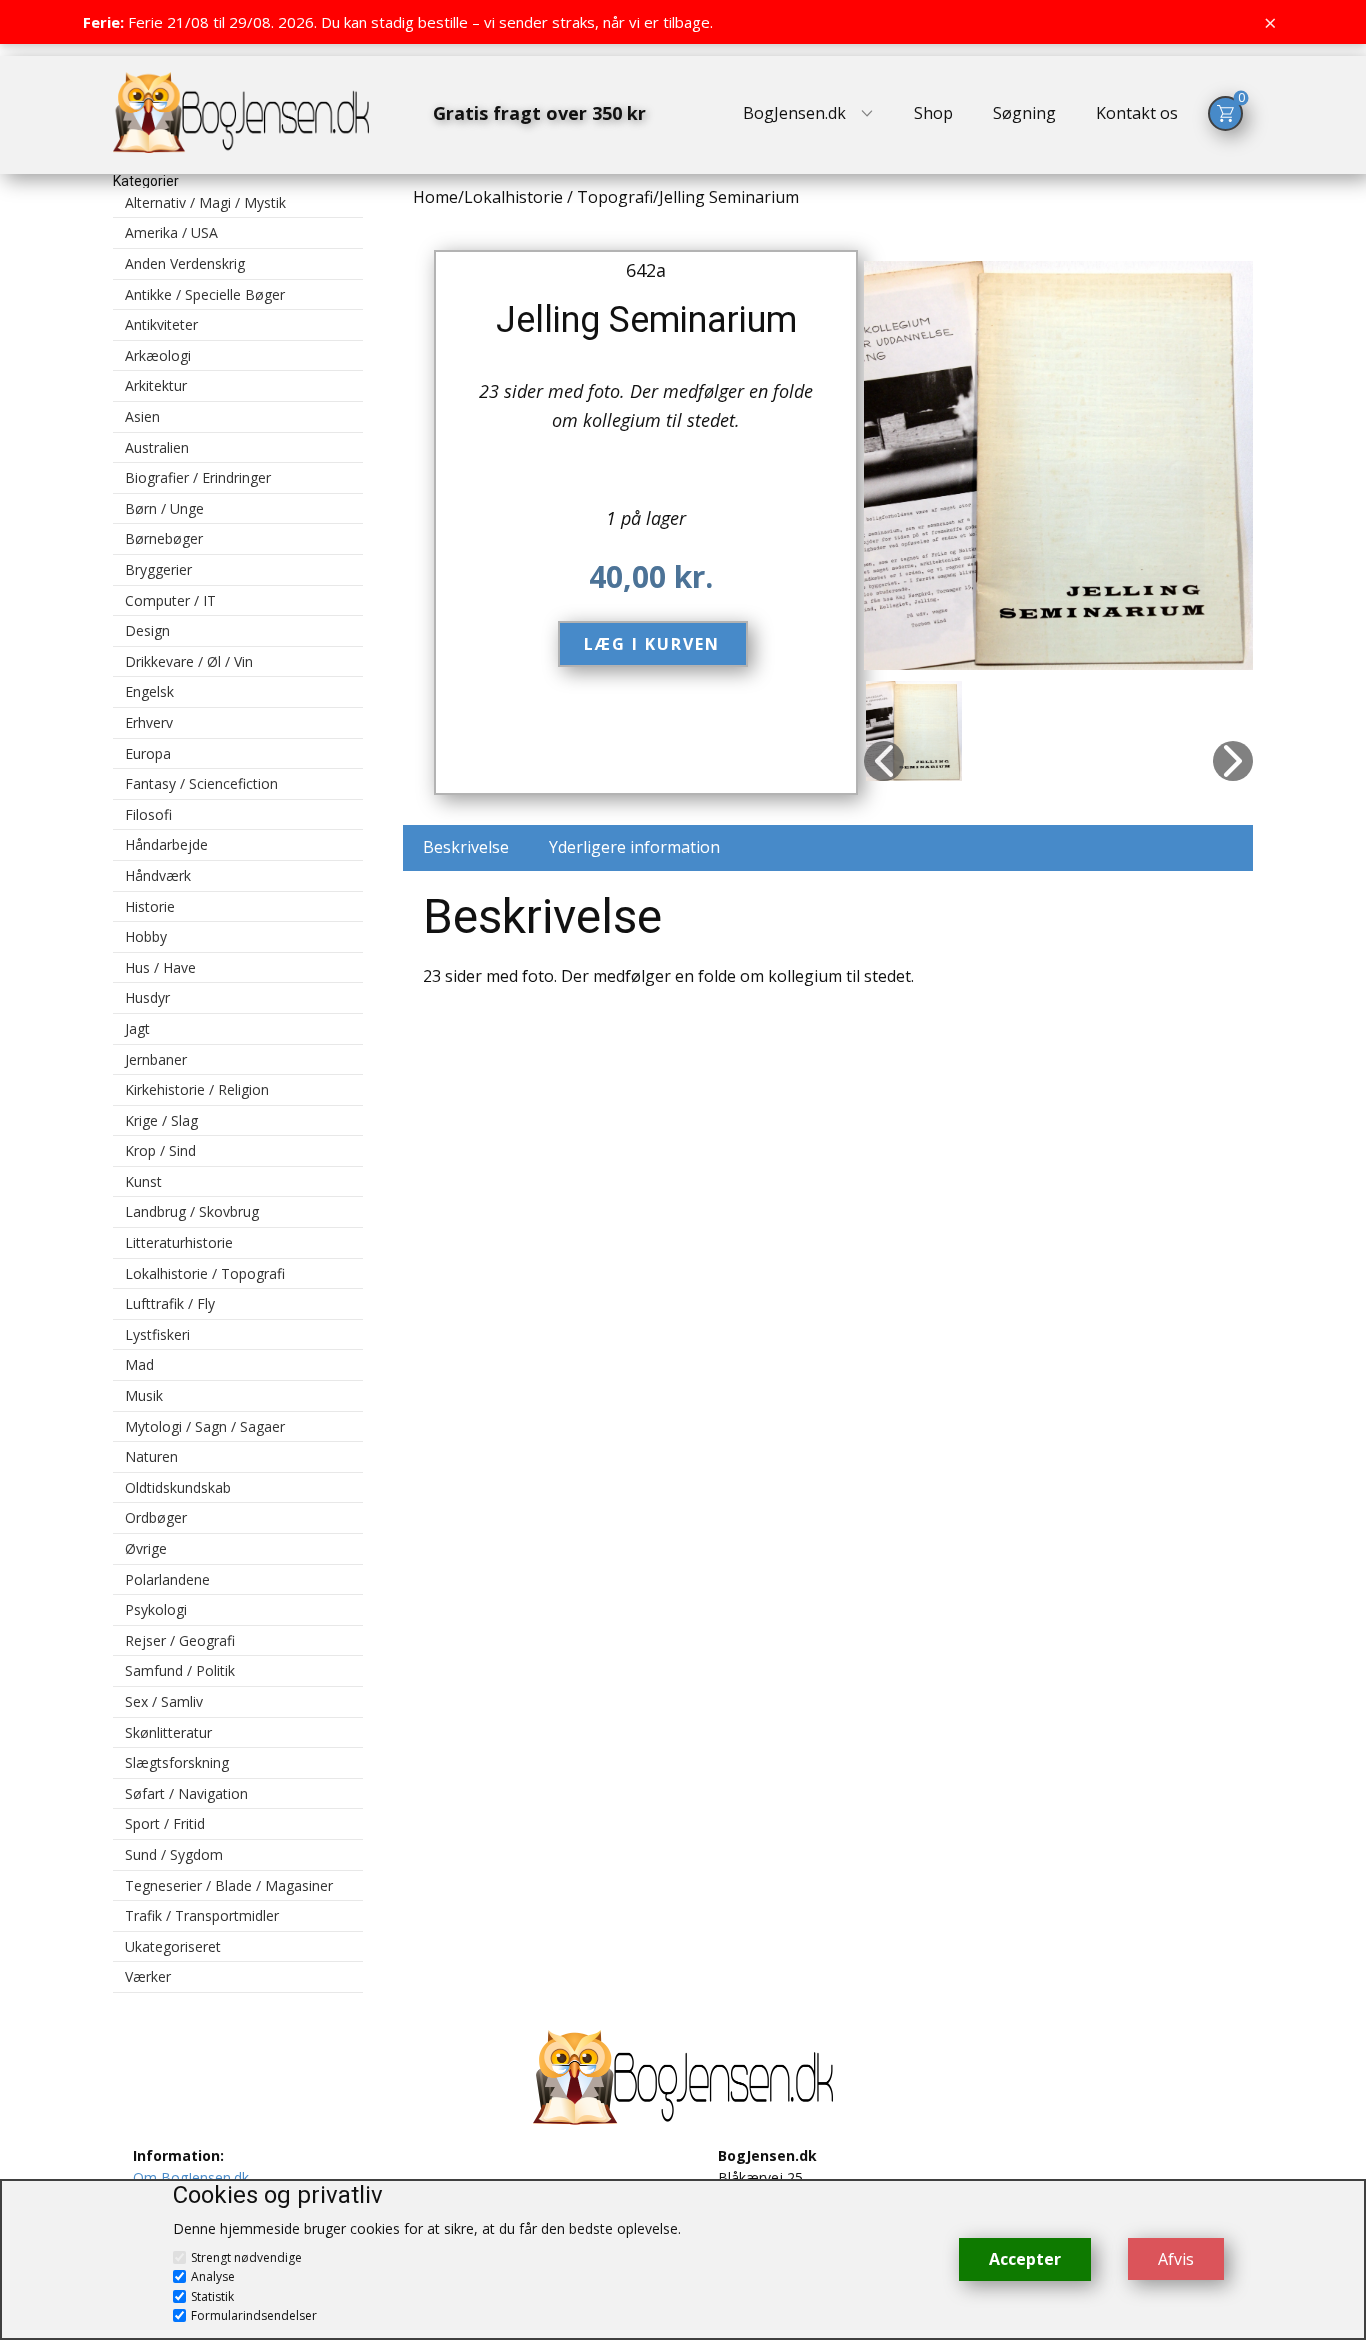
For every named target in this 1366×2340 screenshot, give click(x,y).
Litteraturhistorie (179, 1242)
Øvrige (146, 1548)
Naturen (151, 1456)
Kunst (143, 1181)
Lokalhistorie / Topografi (205, 1273)
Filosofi (148, 814)
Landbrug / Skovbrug (192, 1211)
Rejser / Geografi (180, 1640)
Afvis (1176, 2259)
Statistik (212, 2296)
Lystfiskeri (157, 1334)
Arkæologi (158, 355)
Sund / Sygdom (174, 1854)
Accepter (1025, 2259)
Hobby (146, 936)
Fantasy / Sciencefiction (201, 783)
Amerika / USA (171, 232)
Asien (142, 416)
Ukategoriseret (173, 1946)
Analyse (213, 2276)
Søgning (1024, 113)
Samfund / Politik (180, 1670)
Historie (150, 906)
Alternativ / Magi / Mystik (205, 202)
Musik (144, 1395)
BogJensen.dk (794, 113)
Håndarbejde (166, 844)
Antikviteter (161, 324)
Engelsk (149, 691)
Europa (148, 753)
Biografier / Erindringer (198, 477)
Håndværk (158, 875)
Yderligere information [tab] (634, 847)
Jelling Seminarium (646, 320)
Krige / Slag (161, 1120)
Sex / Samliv (164, 1701)
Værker (148, 1976)
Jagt (137, 1028)
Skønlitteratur (168, 1732)
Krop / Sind (160, 1150)
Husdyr (147, 997)
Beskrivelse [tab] (466, 847)
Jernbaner (156, 1059)
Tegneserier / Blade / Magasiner (229, 1885)
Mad (139, 1364)
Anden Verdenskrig (185, 263)
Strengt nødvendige (246, 2257)
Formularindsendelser (254, 2315)
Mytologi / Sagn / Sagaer (205, 1426)
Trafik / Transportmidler (202, 1915)
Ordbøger (156, 1517)
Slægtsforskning (177, 1762)
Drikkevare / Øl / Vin (189, 661)
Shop (933, 113)
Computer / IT (170, 600)
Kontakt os (1137, 113)
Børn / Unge (164, 508)
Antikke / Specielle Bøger (205, 294)
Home (435, 197)
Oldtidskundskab (178, 1487)
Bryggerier (158, 569)
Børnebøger (164, 538)
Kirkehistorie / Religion (197, 1089)
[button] (884, 761)
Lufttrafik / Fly (170, 1303)
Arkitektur (156, 385)
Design (147, 630)
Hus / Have (160, 967)
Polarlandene (167, 1579)
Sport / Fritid (165, 1823)
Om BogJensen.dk (191, 2177)
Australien (157, 447)
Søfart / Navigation (186, 1793)
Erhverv (149, 722)
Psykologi (156, 1609)
